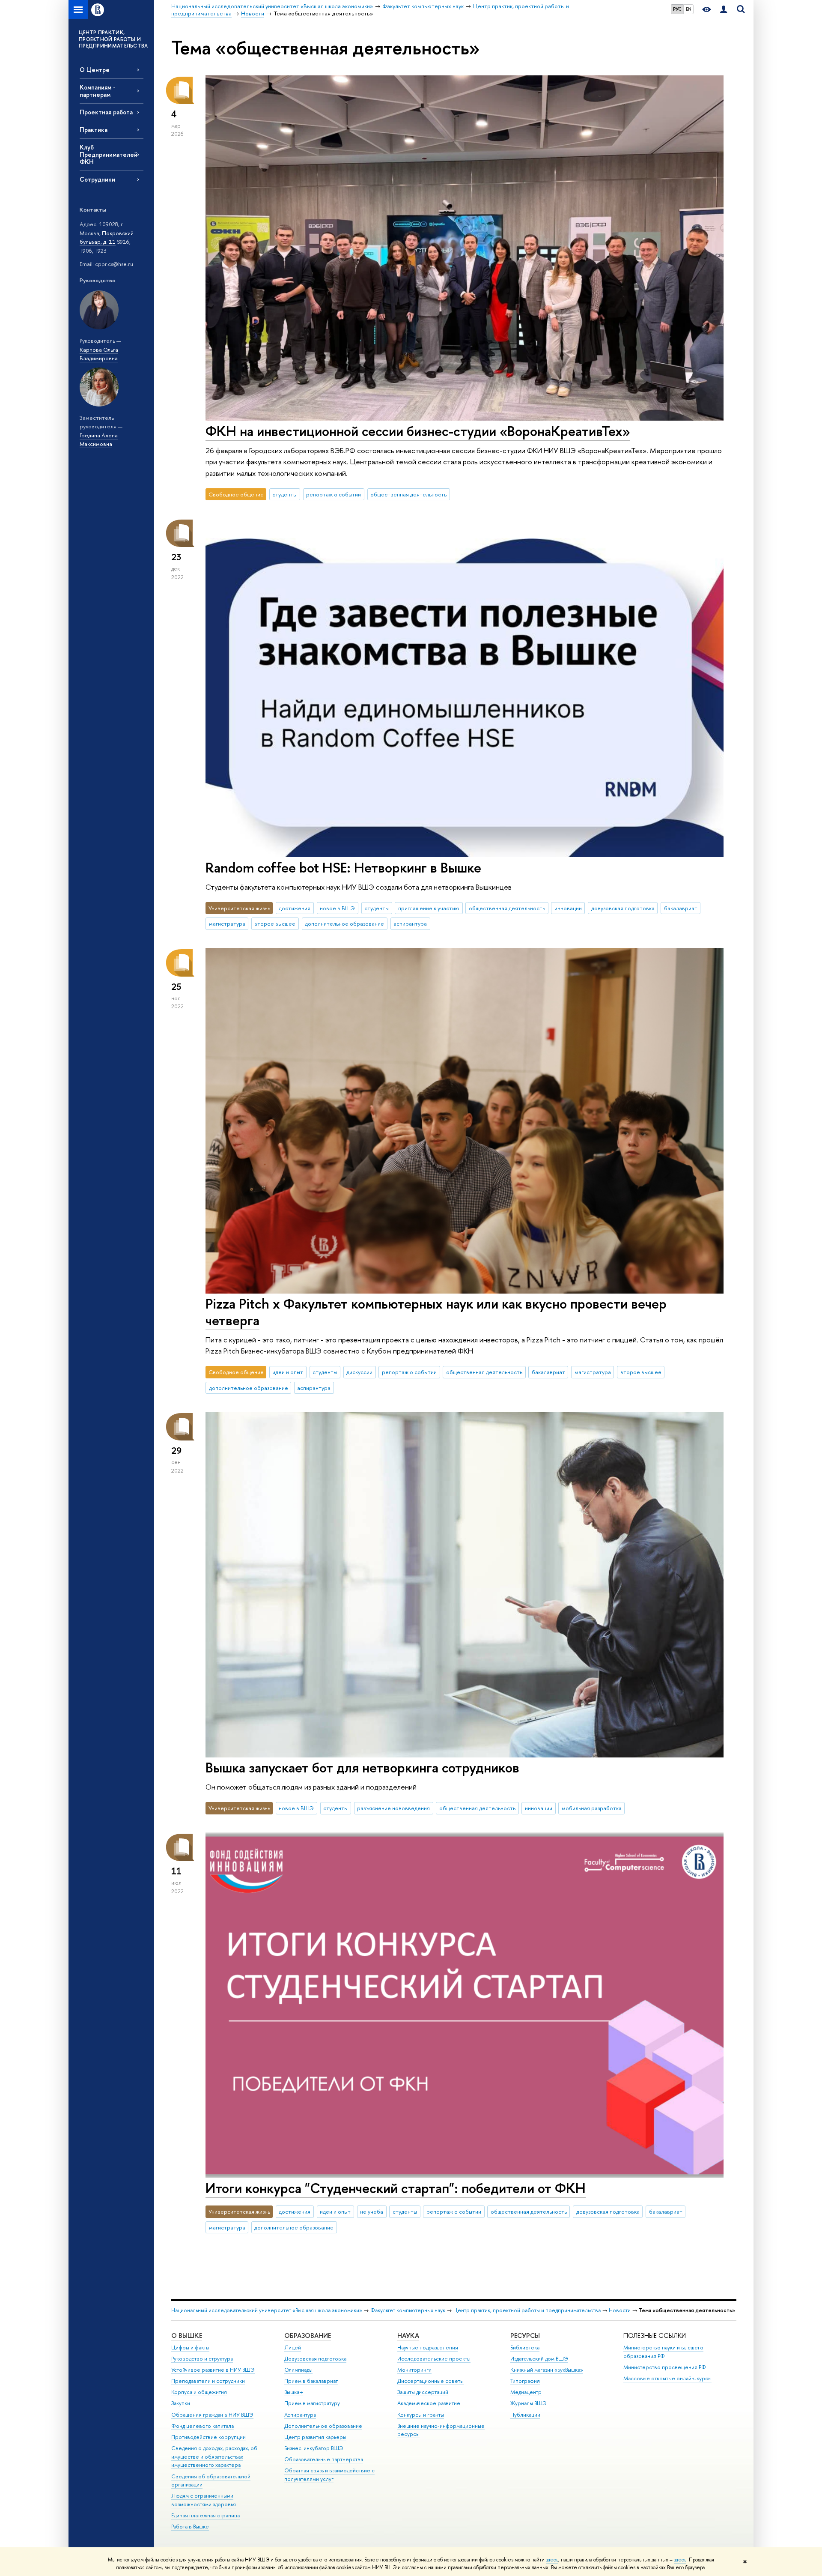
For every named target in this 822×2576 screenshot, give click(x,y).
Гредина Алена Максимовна (99, 440)
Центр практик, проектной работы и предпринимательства (527, 2310)
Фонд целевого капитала (203, 2426)
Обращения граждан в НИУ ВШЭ (212, 2415)
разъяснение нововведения (393, 1808)
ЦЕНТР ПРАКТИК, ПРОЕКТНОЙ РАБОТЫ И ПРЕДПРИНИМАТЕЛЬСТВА (113, 39)
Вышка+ (294, 2392)
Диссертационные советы (430, 2381)
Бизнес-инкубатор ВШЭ (314, 2448)
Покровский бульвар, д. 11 (107, 238)
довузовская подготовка (623, 908)
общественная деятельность (408, 494)
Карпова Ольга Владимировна (99, 354)
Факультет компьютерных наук (408, 2310)
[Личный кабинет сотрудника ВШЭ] (724, 10)
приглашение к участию (429, 908)
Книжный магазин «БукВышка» (547, 2370)
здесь (552, 2560)
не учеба (372, 2211)
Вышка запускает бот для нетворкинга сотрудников (362, 1767)
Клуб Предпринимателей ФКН (109, 154)
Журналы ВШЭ (529, 2403)
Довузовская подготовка (315, 2359)
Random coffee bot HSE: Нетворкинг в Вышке (343, 867)
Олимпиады (298, 2370)
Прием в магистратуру (312, 2403)
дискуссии (359, 1372)
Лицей (293, 2347)
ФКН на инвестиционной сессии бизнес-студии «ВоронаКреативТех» (418, 431)
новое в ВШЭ (337, 908)
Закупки (181, 2403)
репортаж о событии (334, 494)
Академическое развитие (429, 2403)
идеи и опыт (288, 1372)
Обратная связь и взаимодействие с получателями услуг (329, 2475)
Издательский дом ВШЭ (539, 2359)
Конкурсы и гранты (421, 2415)
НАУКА (408, 2335)
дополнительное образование (344, 923)
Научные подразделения (428, 2347)
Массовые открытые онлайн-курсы (667, 2378)
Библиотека (525, 2347)
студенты (284, 494)
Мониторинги (414, 2370)
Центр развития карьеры (315, 2437)
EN (689, 9)
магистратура (227, 923)
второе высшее (275, 923)
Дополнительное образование (323, 2426)
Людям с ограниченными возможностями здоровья (204, 2500)
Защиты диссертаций (423, 2392)
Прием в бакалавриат (311, 2381)
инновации (568, 908)
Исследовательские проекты (434, 2359)
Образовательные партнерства (324, 2459)
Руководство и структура (202, 2359)
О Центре (95, 70)
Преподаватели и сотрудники (208, 2381)
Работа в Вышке (190, 2527)
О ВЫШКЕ (187, 2335)
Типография (525, 2381)
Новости (620, 2310)
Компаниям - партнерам (98, 91)
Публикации (525, 2415)
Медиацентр (526, 2392)
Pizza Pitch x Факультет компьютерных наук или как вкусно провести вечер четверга (436, 1312)
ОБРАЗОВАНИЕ (308, 2335)
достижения (295, 908)
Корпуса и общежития (199, 2392)
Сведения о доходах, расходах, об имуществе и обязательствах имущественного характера (214, 2457)
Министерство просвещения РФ (665, 2367)
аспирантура (410, 923)
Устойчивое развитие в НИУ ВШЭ (213, 2370)
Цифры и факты (190, 2347)
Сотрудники (97, 179)
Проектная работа (106, 112)
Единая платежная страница (205, 2515)
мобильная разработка (592, 1808)
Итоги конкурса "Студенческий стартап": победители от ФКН (396, 2188)
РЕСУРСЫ (525, 2335)
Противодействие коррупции (208, 2437)
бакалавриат (681, 908)
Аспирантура (300, 2415)
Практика (94, 130)
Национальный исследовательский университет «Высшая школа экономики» (267, 2310)
